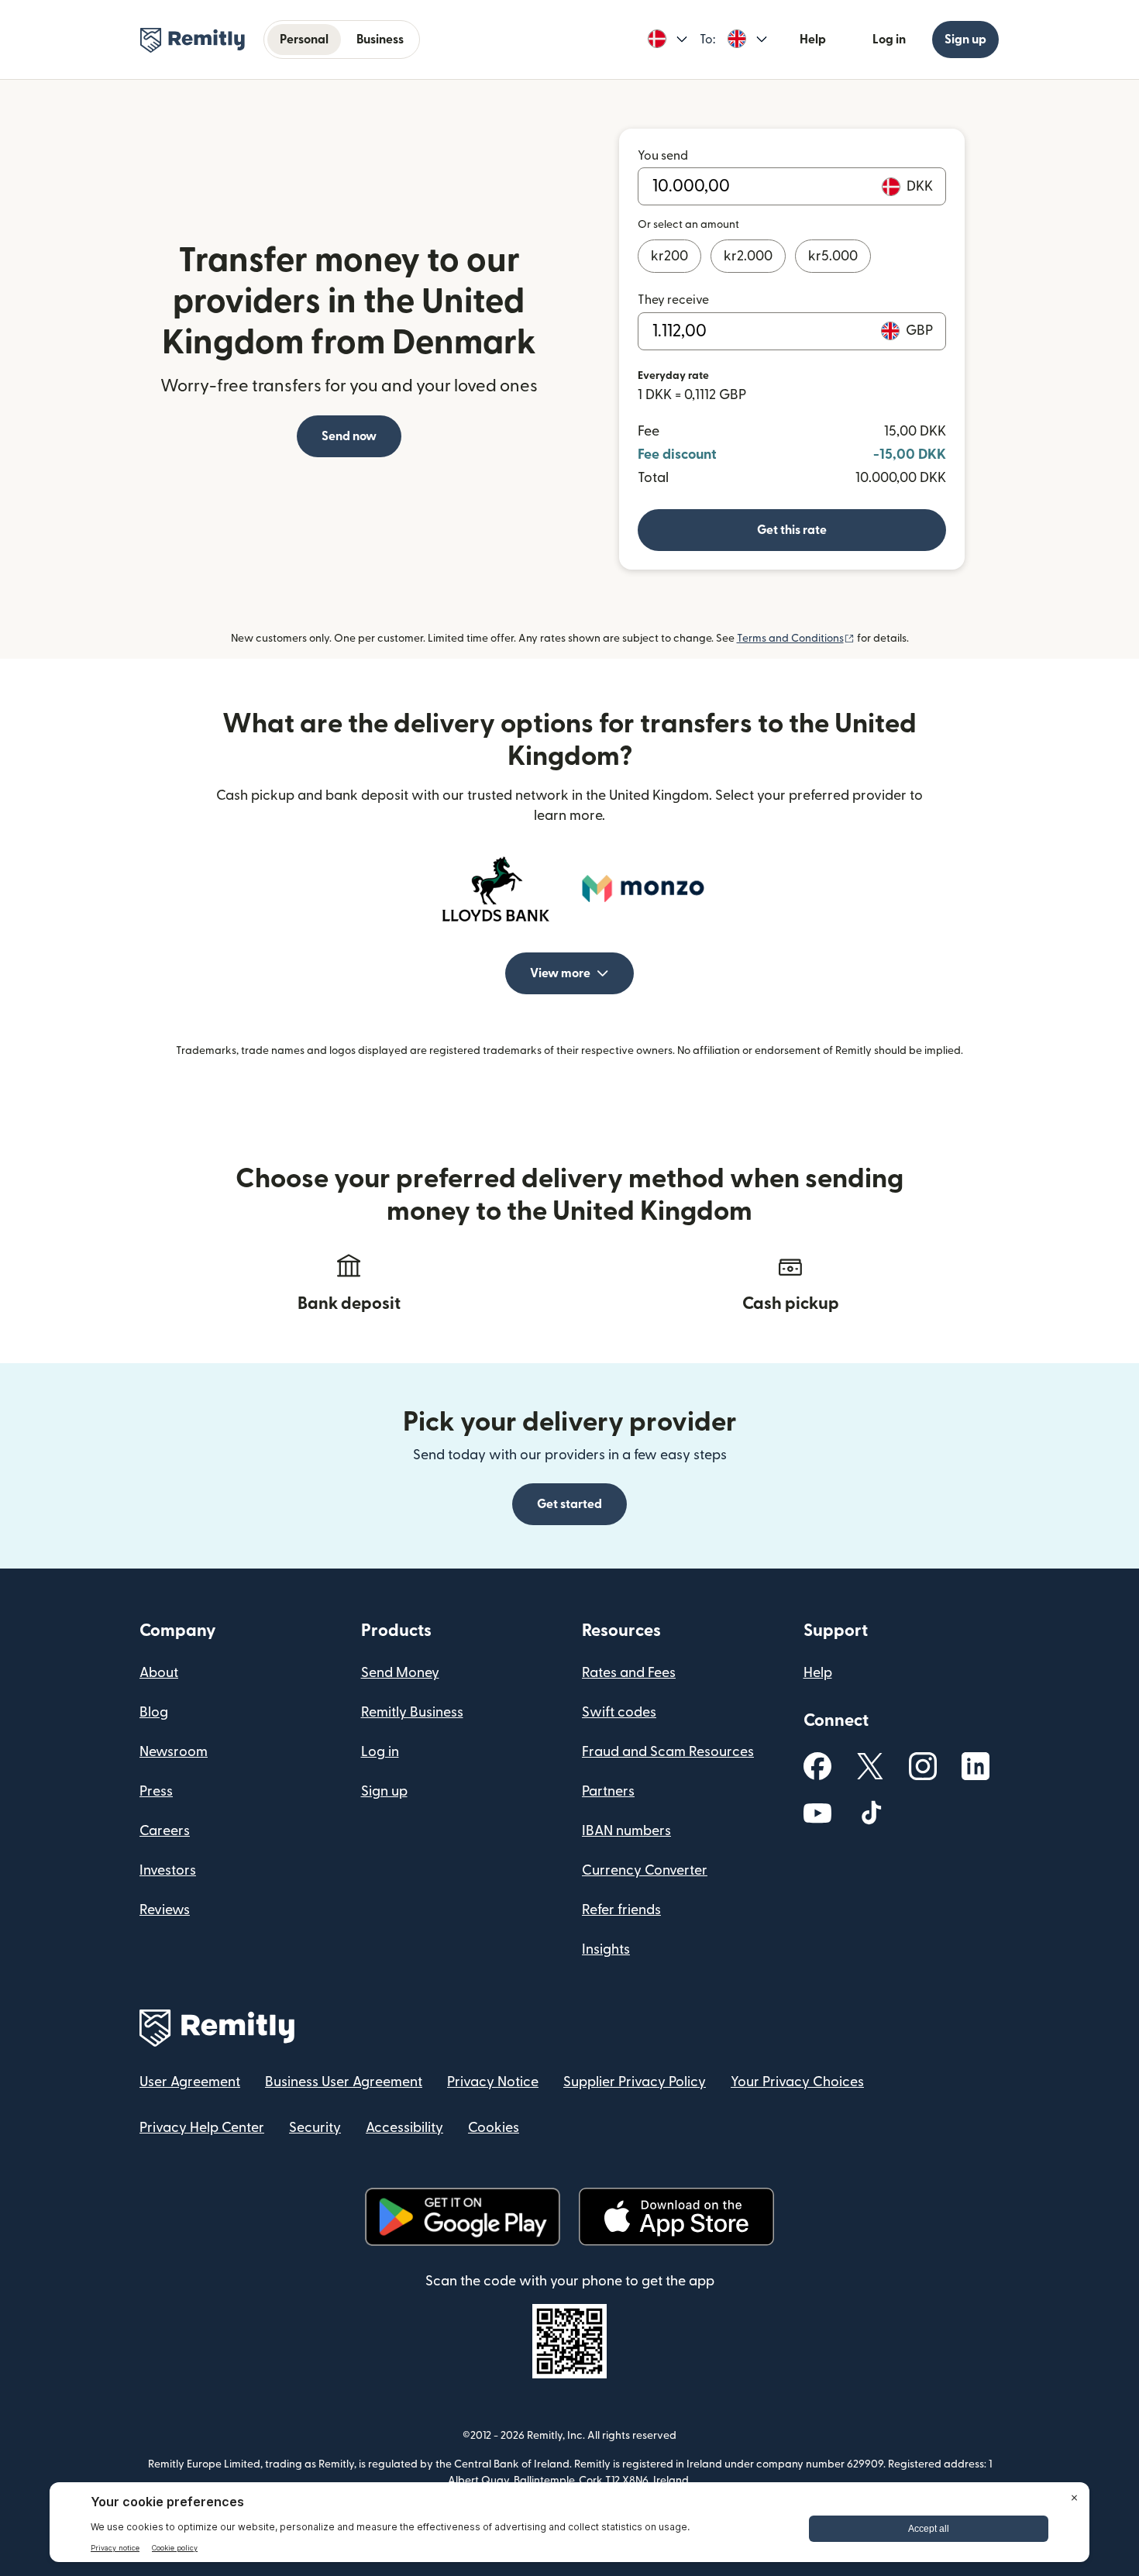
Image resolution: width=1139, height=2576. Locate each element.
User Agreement (190, 2082)
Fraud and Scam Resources (668, 1752)
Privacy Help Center (202, 2128)
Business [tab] (380, 40)
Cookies (494, 2128)
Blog (154, 1712)
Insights (606, 1949)
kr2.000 (748, 256)
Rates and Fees (629, 1673)
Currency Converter (645, 1870)
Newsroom (174, 1752)
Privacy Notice (493, 2082)
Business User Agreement (344, 2082)
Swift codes (619, 1712)
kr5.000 (833, 256)
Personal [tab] (304, 40)
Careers (165, 1831)
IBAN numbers (626, 1831)
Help (813, 40)
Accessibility (404, 2128)
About (159, 1673)
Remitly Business (412, 1712)
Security (315, 2128)
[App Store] (676, 2217)
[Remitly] (193, 40)
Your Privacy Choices (797, 2082)
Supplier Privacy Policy (635, 2082)
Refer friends (621, 1910)
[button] (668, 40)
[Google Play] (463, 2217)
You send (663, 156)
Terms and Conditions (796, 639)
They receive (673, 300)
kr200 (669, 256)
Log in (889, 40)
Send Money (400, 1673)
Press (156, 1791)
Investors (168, 1870)
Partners (608, 1791)
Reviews (165, 1910)
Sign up (965, 40)
